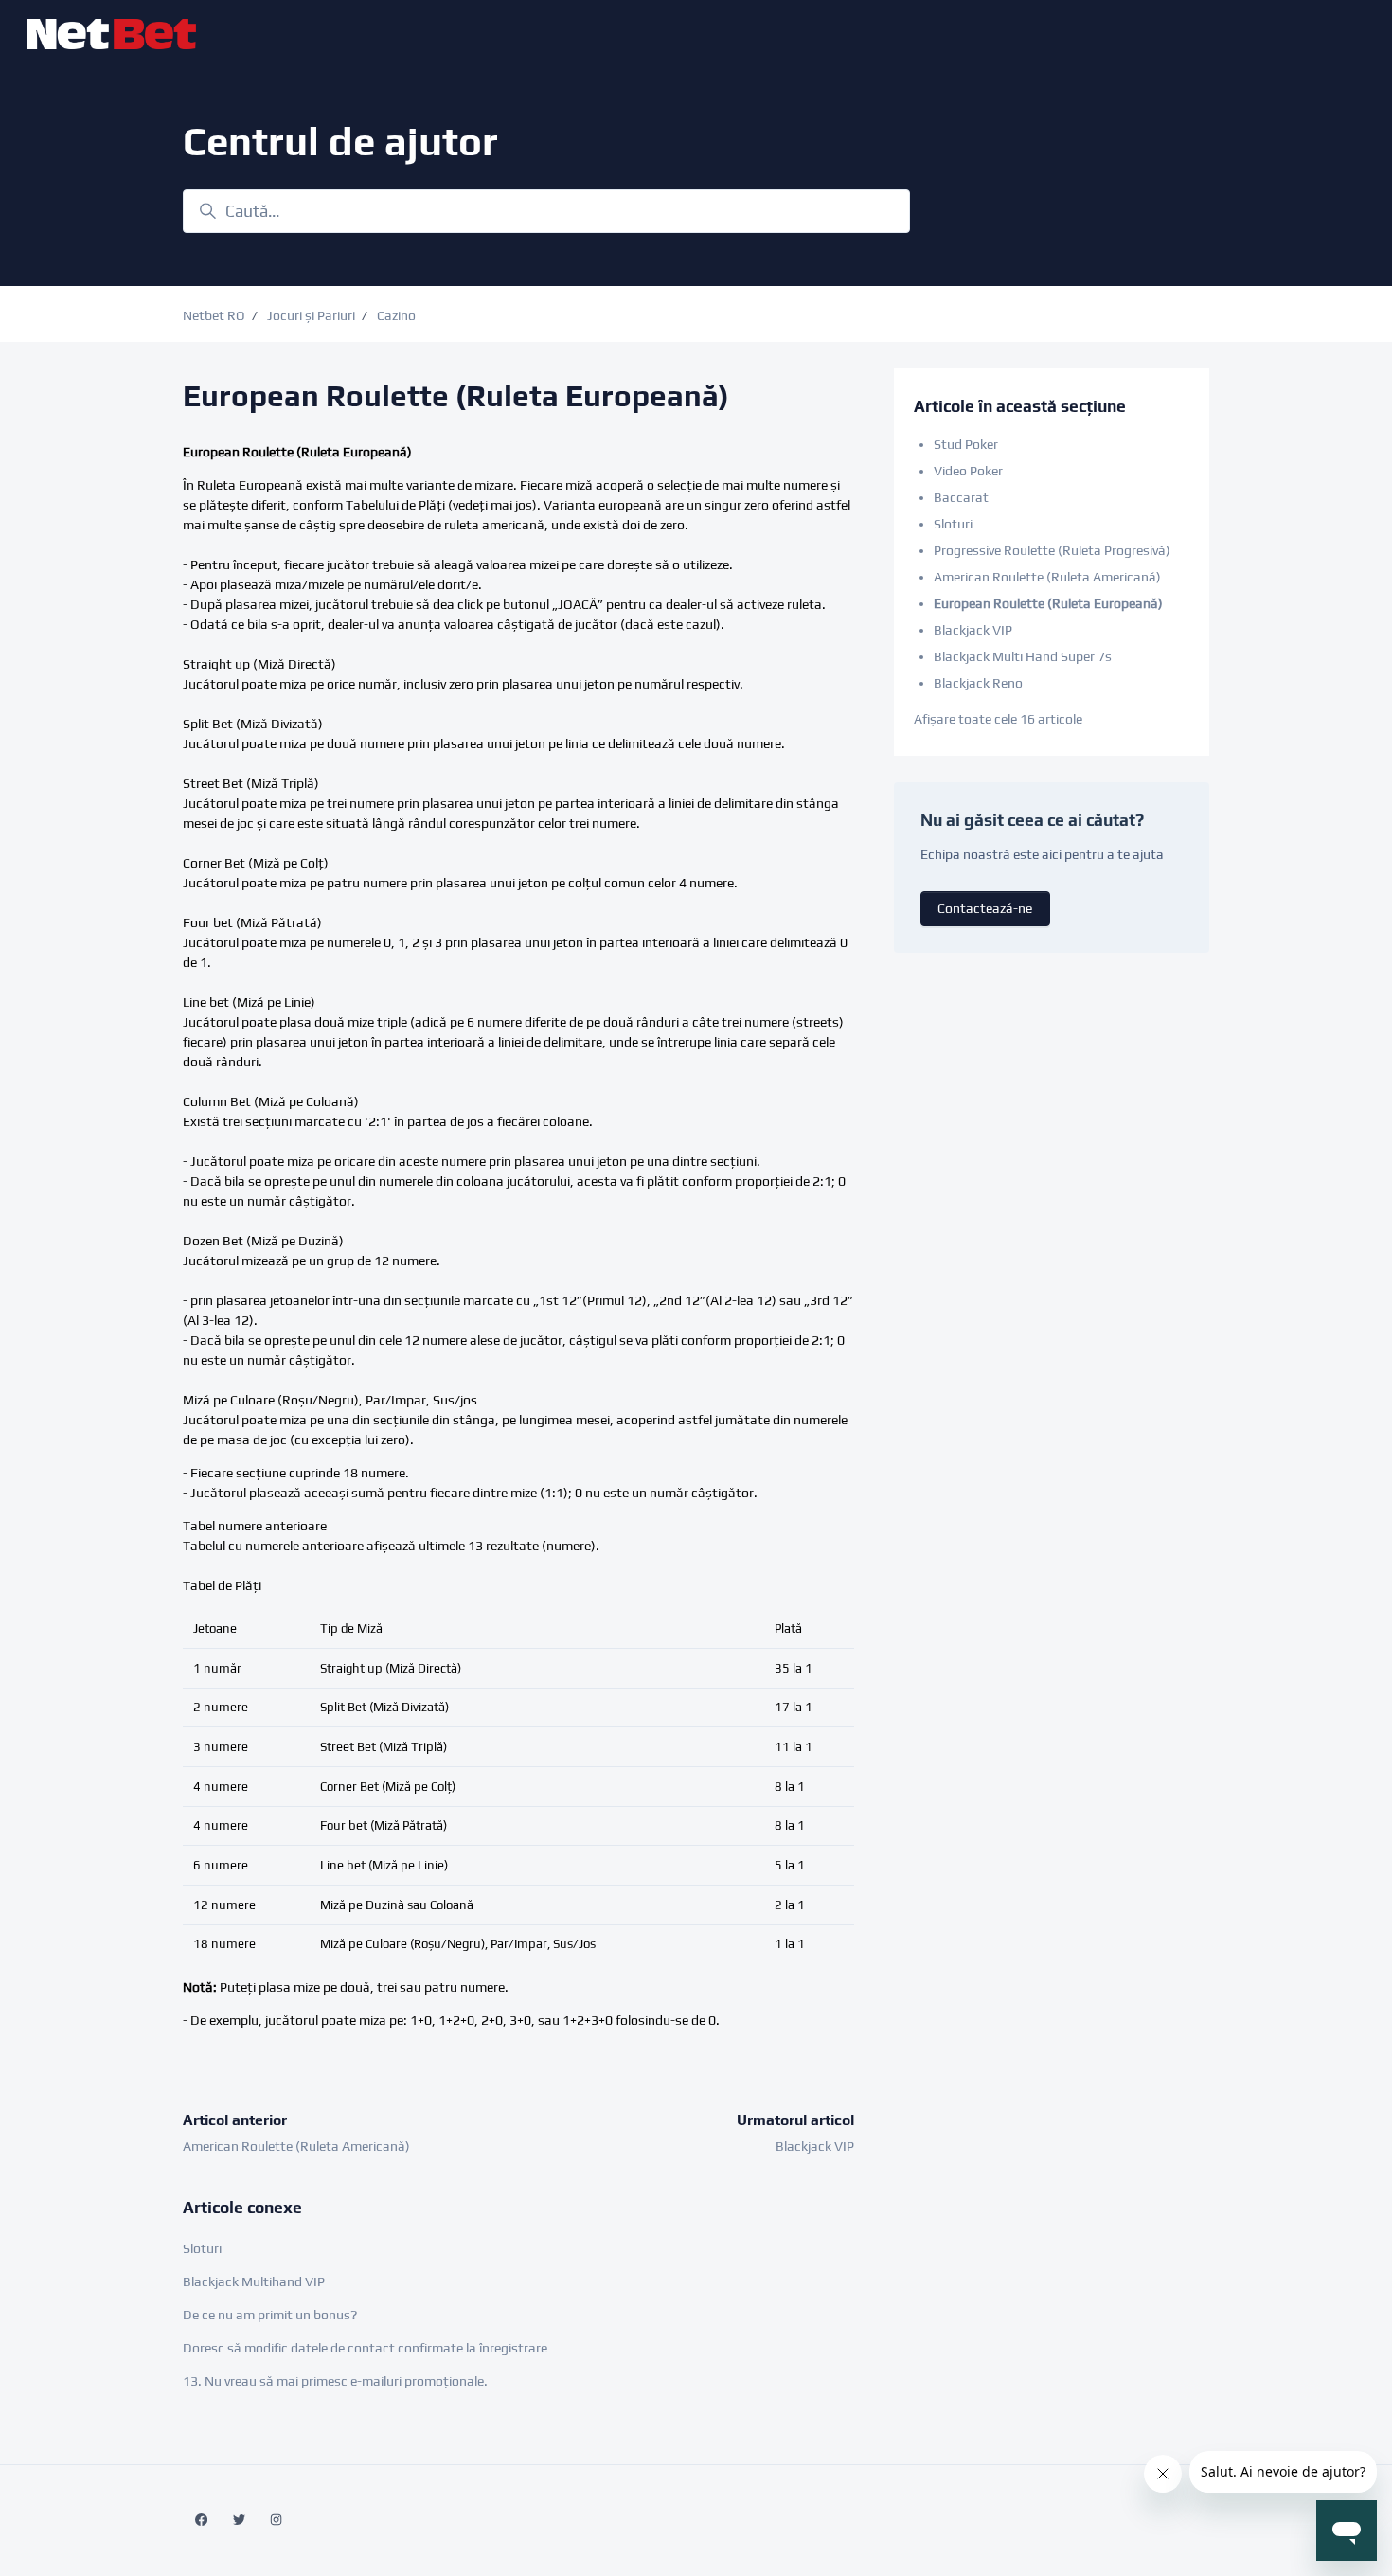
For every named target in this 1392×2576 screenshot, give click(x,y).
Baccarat (961, 497)
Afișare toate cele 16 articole (998, 719)
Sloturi (202, 2248)
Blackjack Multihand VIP (254, 2281)
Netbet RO (214, 315)
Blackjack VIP (815, 2146)
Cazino (396, 315)
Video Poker (968, 471)
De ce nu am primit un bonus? (270, 2315)
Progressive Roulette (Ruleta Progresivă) (1052, 550)
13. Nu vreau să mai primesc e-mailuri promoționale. (335, 2381)
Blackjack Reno (978, 683)
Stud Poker (966, 444)
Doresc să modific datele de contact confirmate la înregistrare (365, 2348)
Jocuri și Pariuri (311, 315)
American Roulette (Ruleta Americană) (296, 2146)
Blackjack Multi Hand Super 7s (1023, 656)
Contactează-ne (985, 908)
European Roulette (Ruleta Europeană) (1048, 603)
